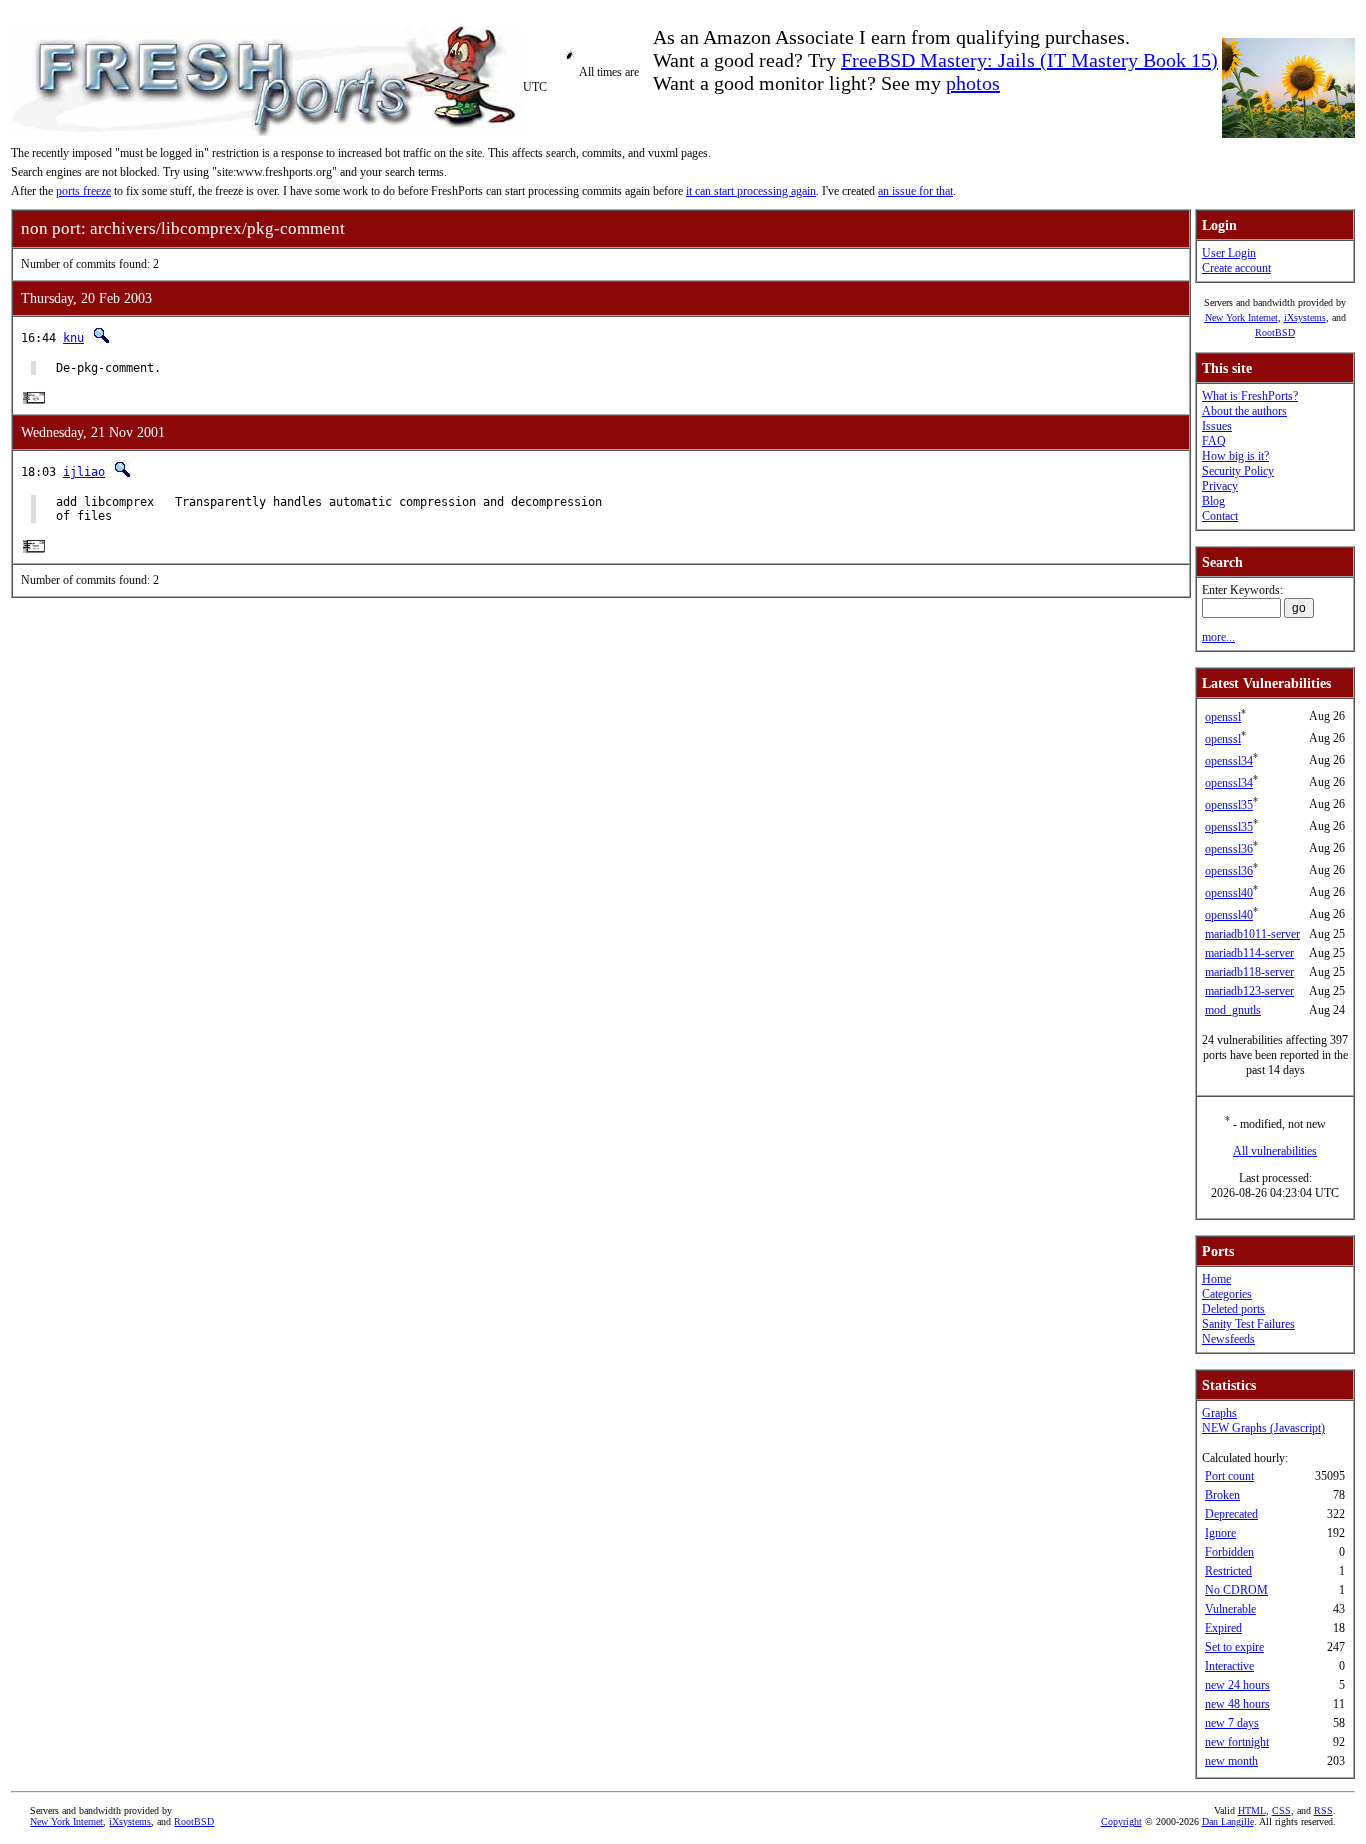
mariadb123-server (1249, 991)
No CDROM (1236, 1590)
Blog (1213, 501)
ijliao (84, 472)
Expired (1223, 1628)
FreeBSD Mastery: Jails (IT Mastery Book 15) (1029, 60)
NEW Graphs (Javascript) (1263, 1428)
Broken (1222, 1495)
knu (73, 338)
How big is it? (1235, 456)
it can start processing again (751, 191)
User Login (1229, 253)
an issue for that (915, 191)
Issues (1217, 426)
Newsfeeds (1228, 1339)
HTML (1252, 1810)
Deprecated (1231, 1514)
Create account (1236, 268)
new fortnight (1237, 1742)
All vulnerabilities (1275, 1151)
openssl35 (1229, 805)
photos (973, 83)
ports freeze (83, 191)
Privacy (1220, 486)
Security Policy (1238, 471)
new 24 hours (1237, 1685)
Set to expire (1234, 1647)
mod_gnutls (1233, 1010)
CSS (1281, 1810)
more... (1218, 637)
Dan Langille (1228, 1821)
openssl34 (1229, 761)
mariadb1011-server (1252, 934)
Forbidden (1229, 1552)
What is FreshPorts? (1250, 396)
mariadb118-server (1249, 972)
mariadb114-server (1249, 953)
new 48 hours (1237, 1704)
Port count (1229, 1476)
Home (1216, 1279)
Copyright (1121, 1821)
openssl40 (1229, 893)
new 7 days (1232, 1723)
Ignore (1220, 1533)
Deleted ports (1233, 1309)
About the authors (1244, 411)
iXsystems (1305, 317)
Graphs (1219, 1413)
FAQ (1214, 441)
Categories (1227, 1294)
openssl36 (1229, 849)
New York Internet (1241, 317)
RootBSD (1275, 332)
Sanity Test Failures (1248, 1324)
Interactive (1229, 1666)
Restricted (1228, 1571)
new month (1231, 1761)
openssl (1223, 717)
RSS (1323, 1810)
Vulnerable (1230, 1609)
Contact (1220, 516)
